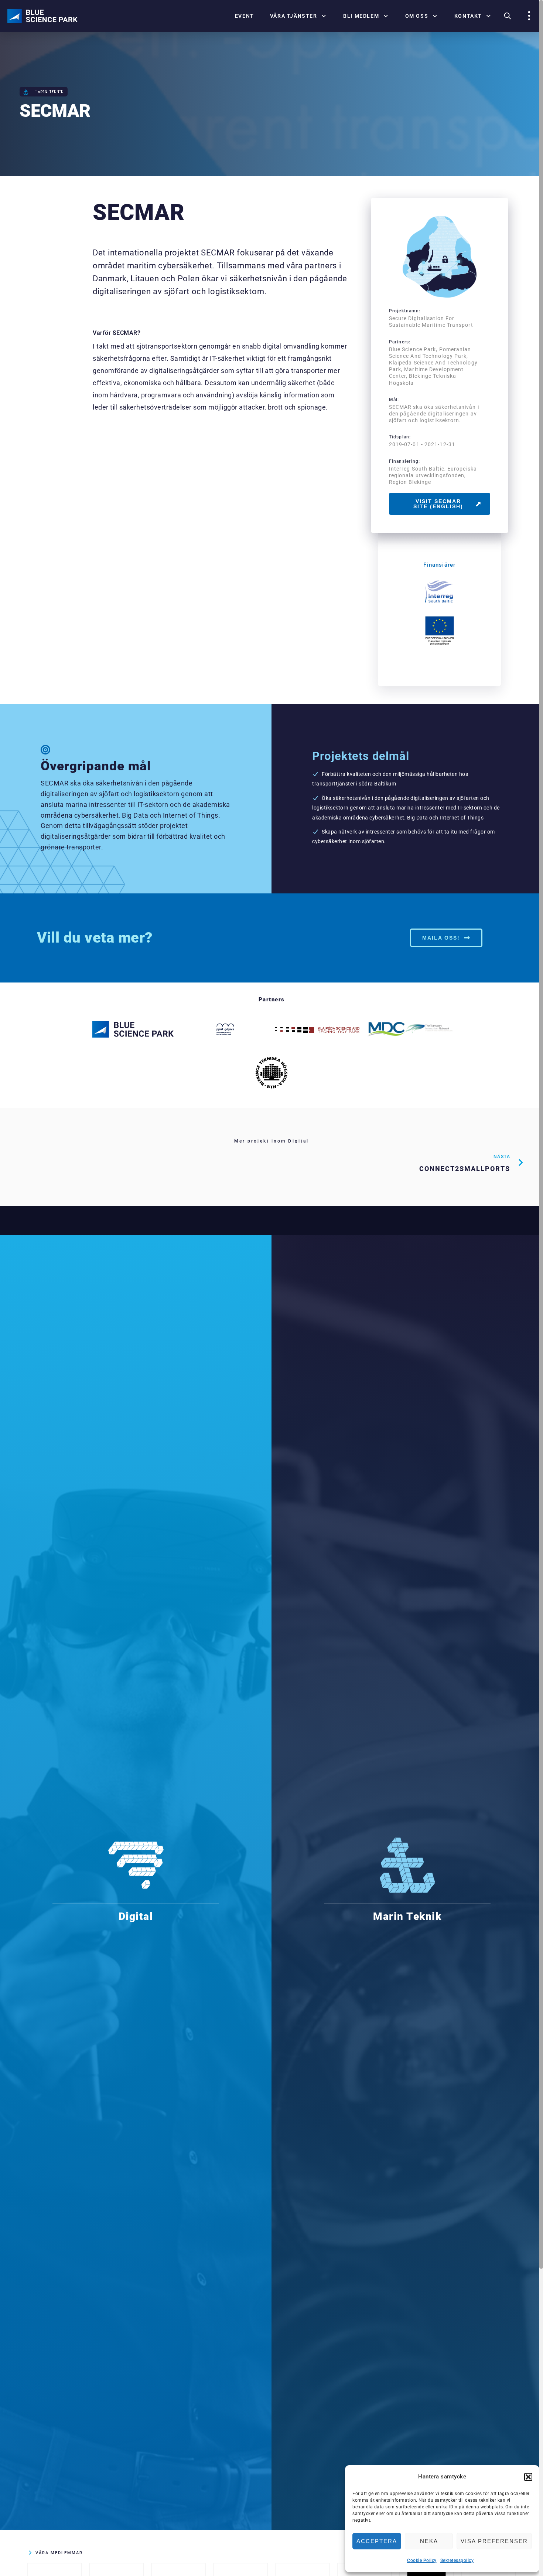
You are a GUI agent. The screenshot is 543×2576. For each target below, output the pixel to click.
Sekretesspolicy (457, 2560)
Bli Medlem (361, 16)
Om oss (417, 16)
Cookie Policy (422, 2560)
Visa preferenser (494, 2541)
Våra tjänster (294, 16)
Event (245, 16)
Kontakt (468, 16)
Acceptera (377, 2541)
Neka (429, 2541)
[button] (528, 2477)
